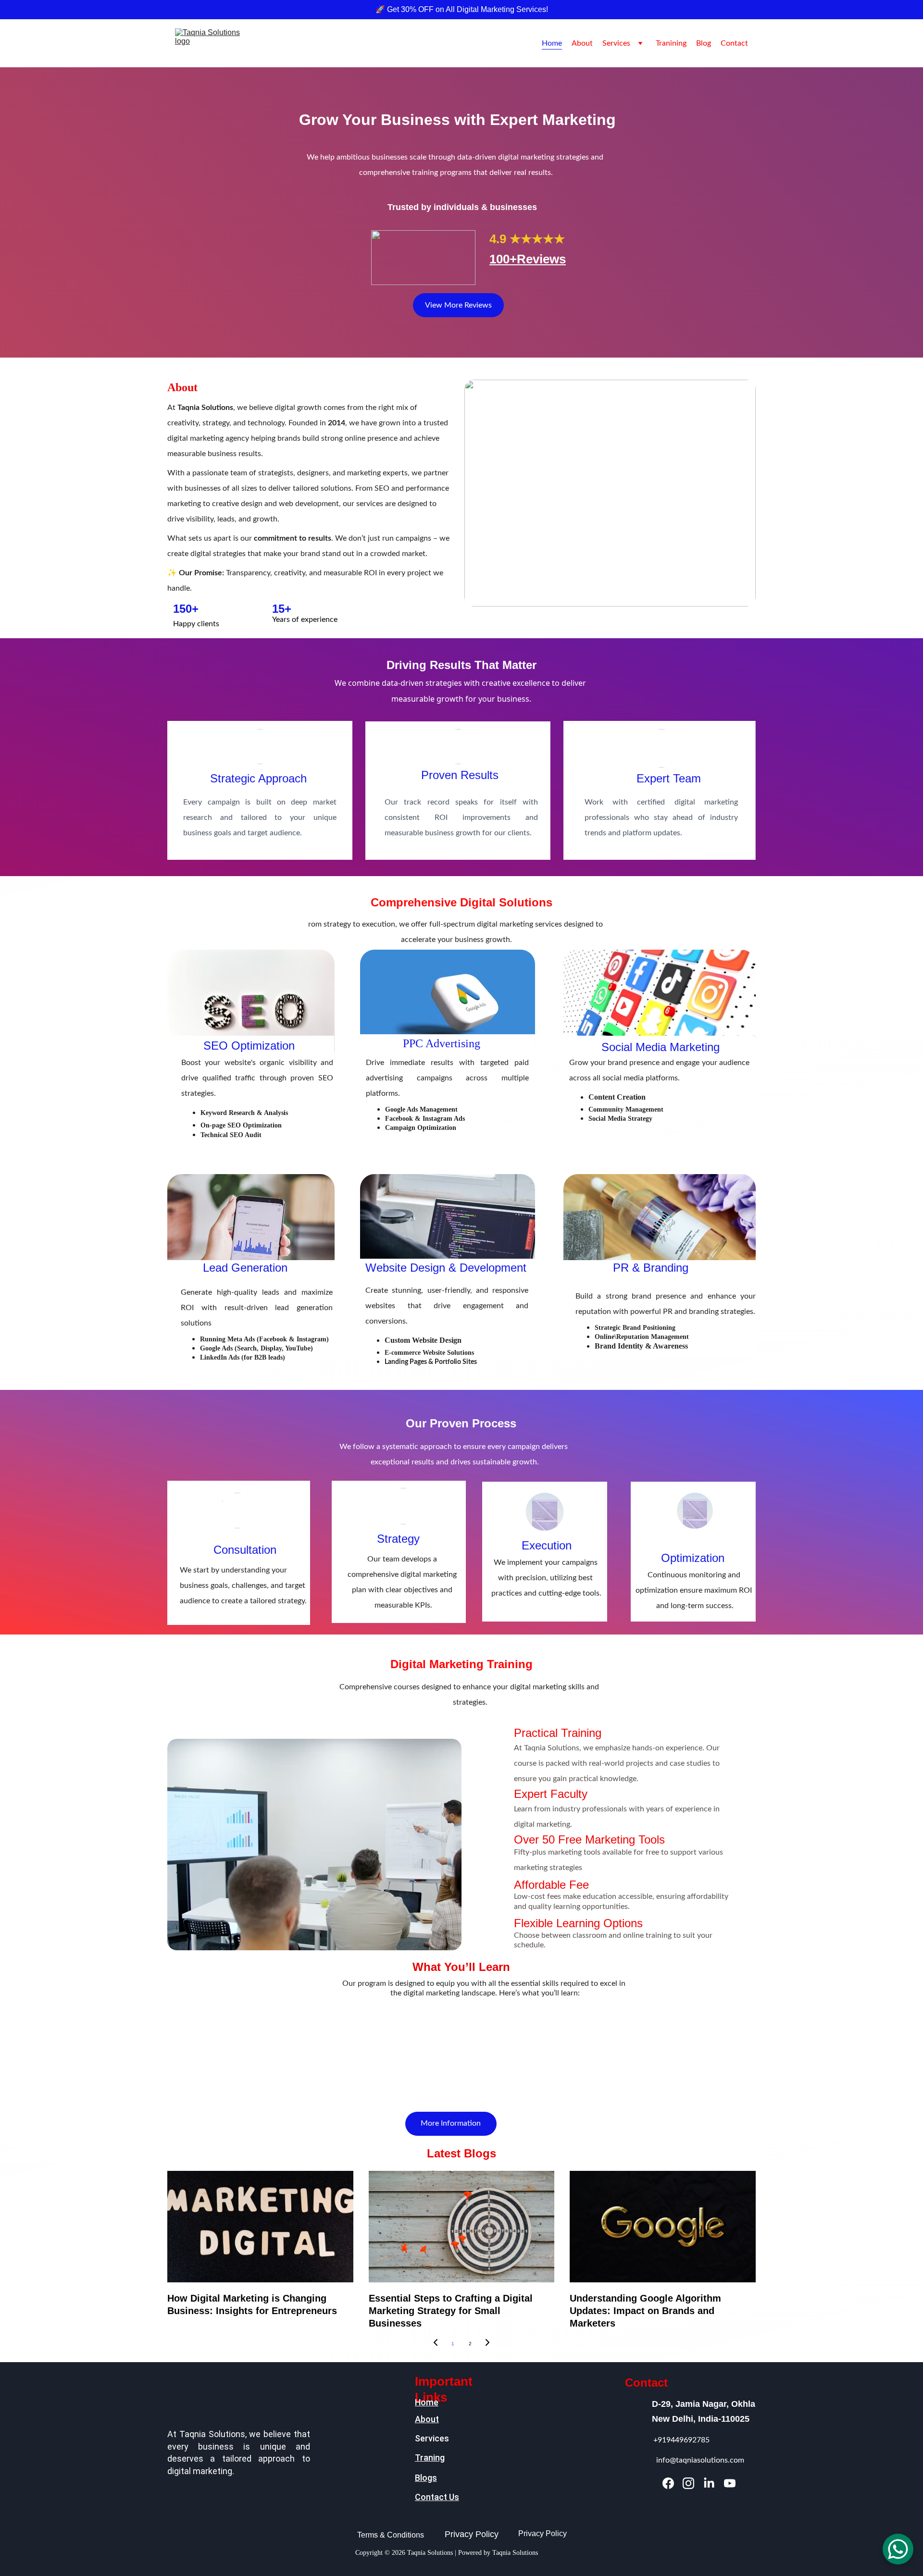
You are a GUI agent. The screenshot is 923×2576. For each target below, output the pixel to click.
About (582, 43)
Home (552, 43)
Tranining (671, 43)
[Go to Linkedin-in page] (709, 2483)
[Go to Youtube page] (730, 2483)
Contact (734, 43)
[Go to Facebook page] (668, 2483)
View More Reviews (458, 305)
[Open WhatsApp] (898, 2549)
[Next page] (487, 2344)
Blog (704, 43)
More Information (451, 2123)
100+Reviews (528, 259)
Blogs (426, 2478)
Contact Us (437, 2497)
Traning (430, 2458)
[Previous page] (436, 2344)
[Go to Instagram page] (688, 2483)
